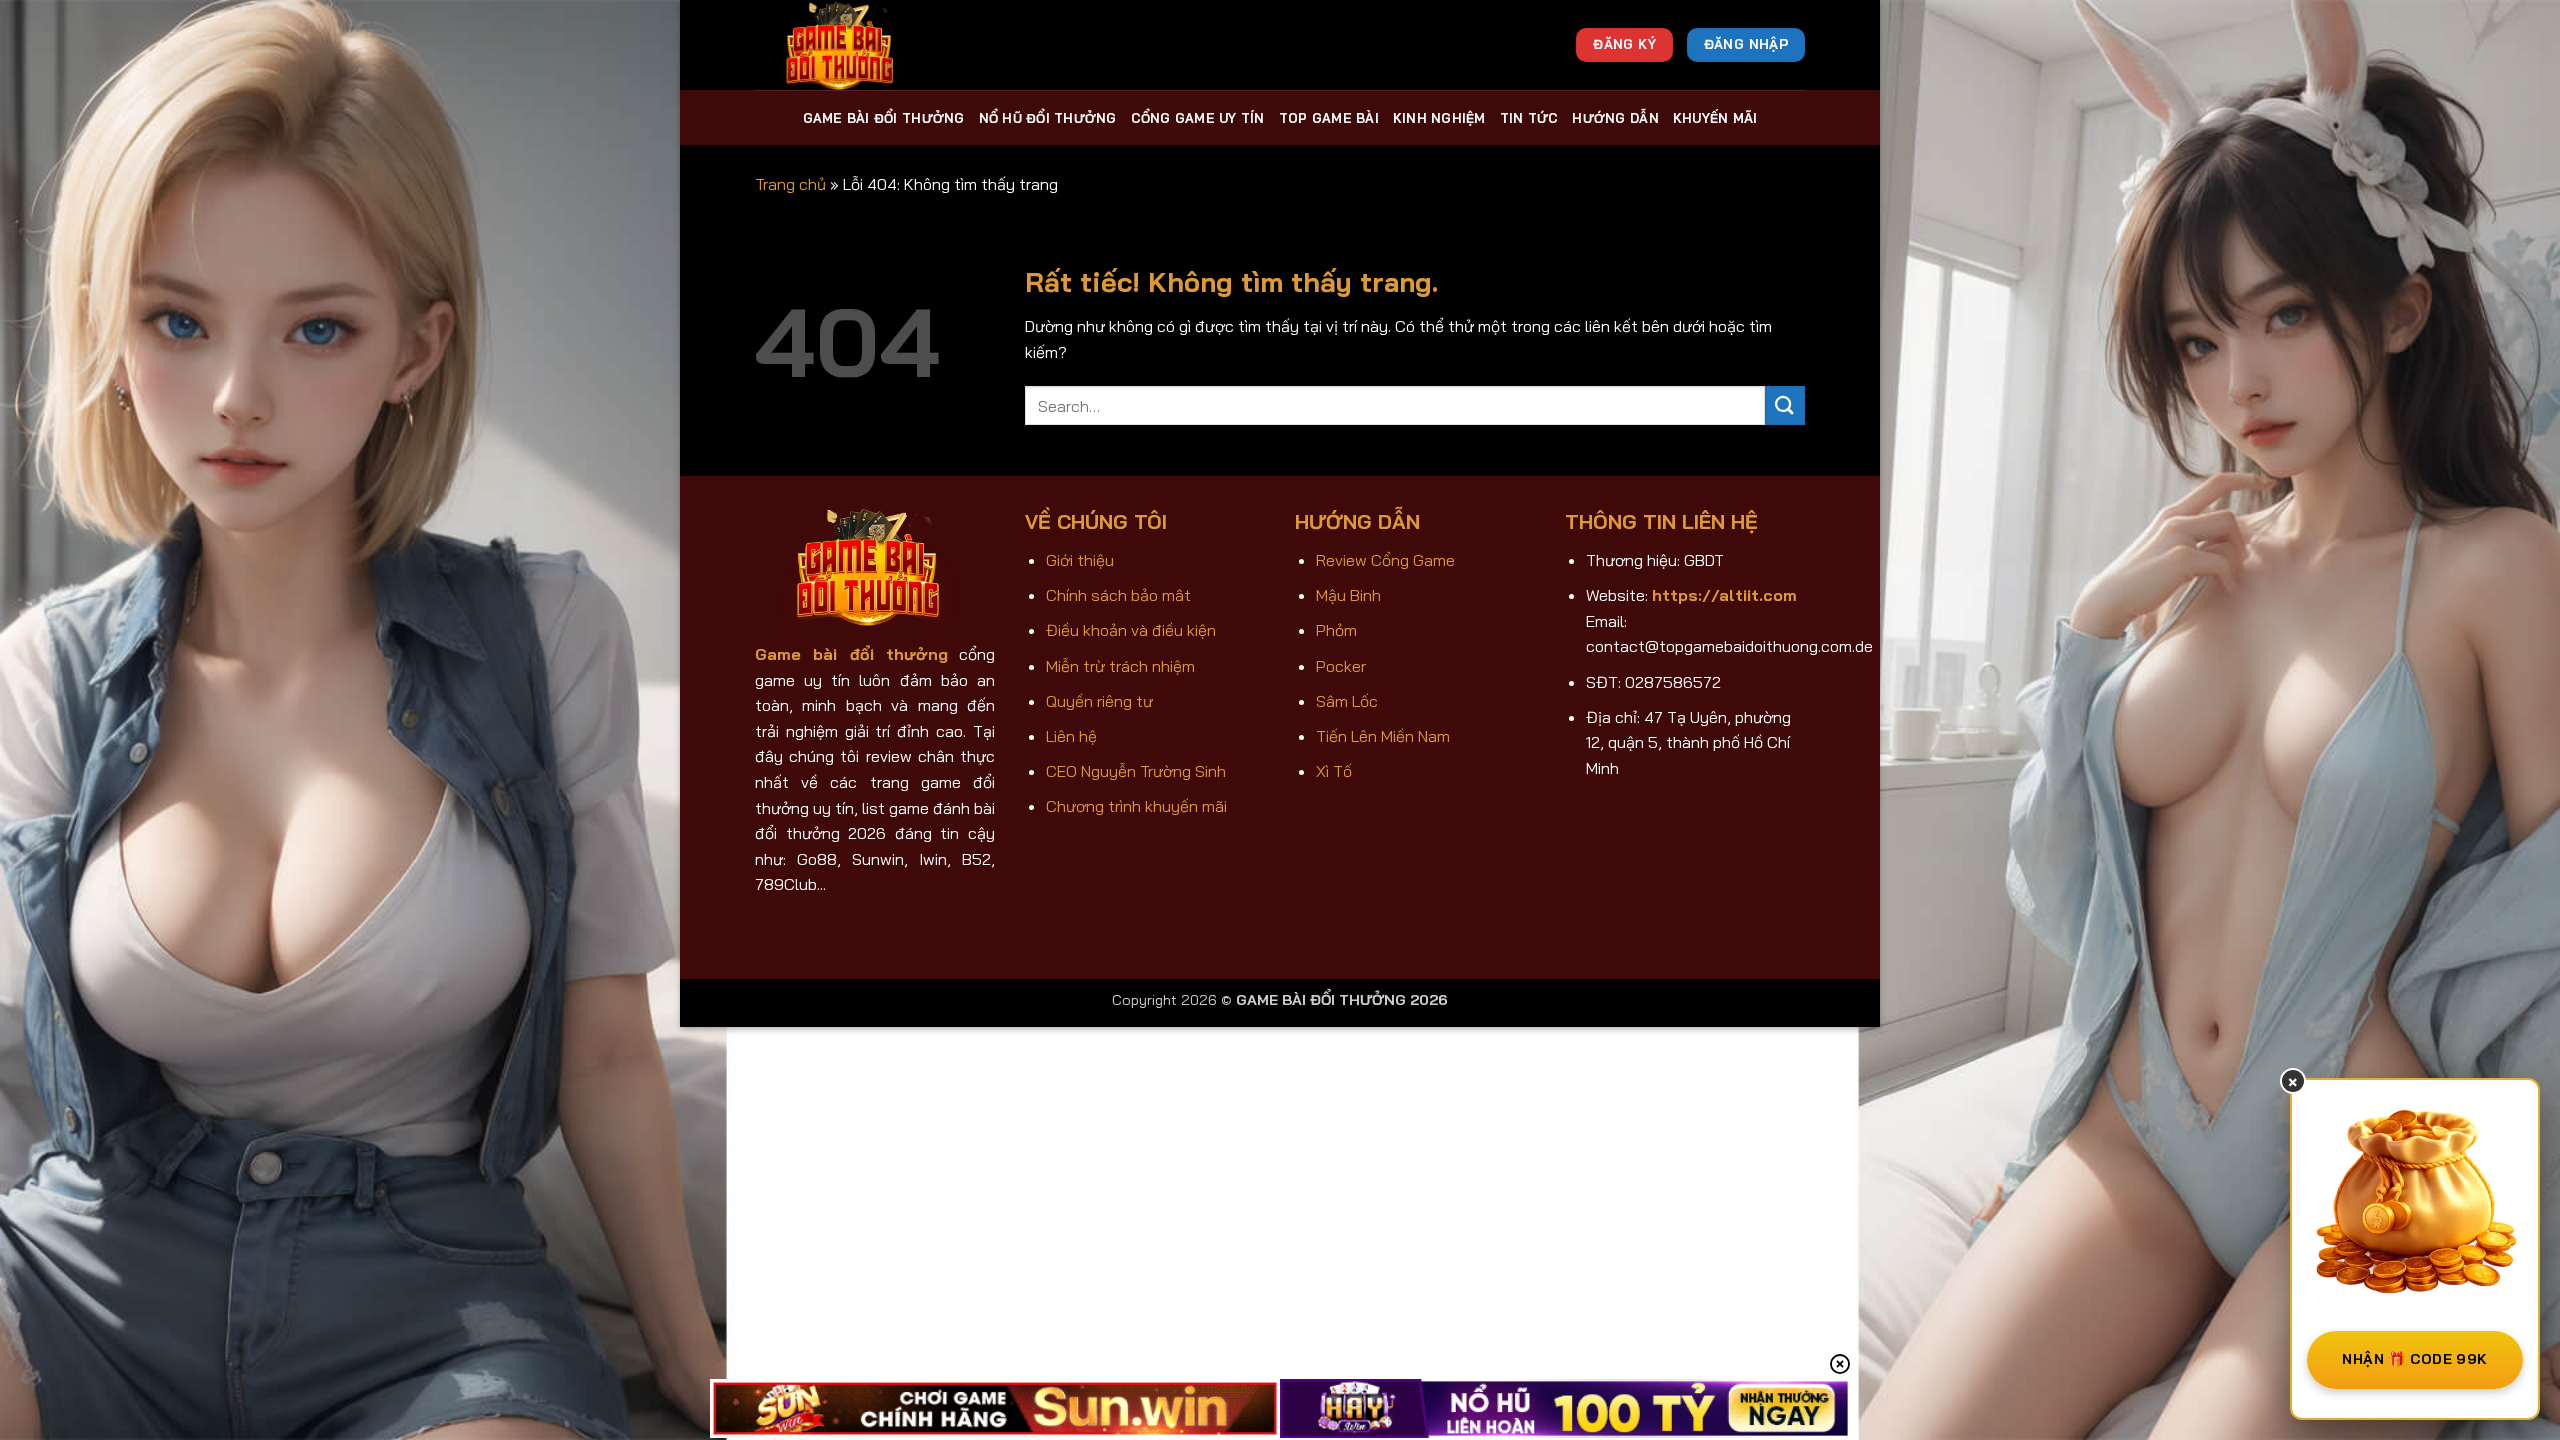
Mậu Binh (1348, 595)
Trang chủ (790, 184)
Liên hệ (1071, 736)
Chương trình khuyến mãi (1136, 806)
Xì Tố (1334, 771)
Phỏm (1336, 630)
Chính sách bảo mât (1118, 595)
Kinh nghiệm (1439, 118)
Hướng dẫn (1615, 118)
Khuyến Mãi (1715, 118)
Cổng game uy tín (1198, 118)
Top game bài (1329, 118)
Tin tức (1529, 118)
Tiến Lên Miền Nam (1383, 736)
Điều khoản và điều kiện (1131, 630)
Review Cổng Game (1385, 560)
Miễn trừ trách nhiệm (1120, 666)
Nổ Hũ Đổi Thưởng (1048, 118)
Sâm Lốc (1347, 701)
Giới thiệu (1080, 560)
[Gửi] (1785, 405)
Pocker (1341, 666)
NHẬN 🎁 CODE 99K (2414, 1359)
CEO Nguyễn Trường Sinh (1136, 771)
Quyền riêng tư (1099, 701)
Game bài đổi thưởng (884, 118)
